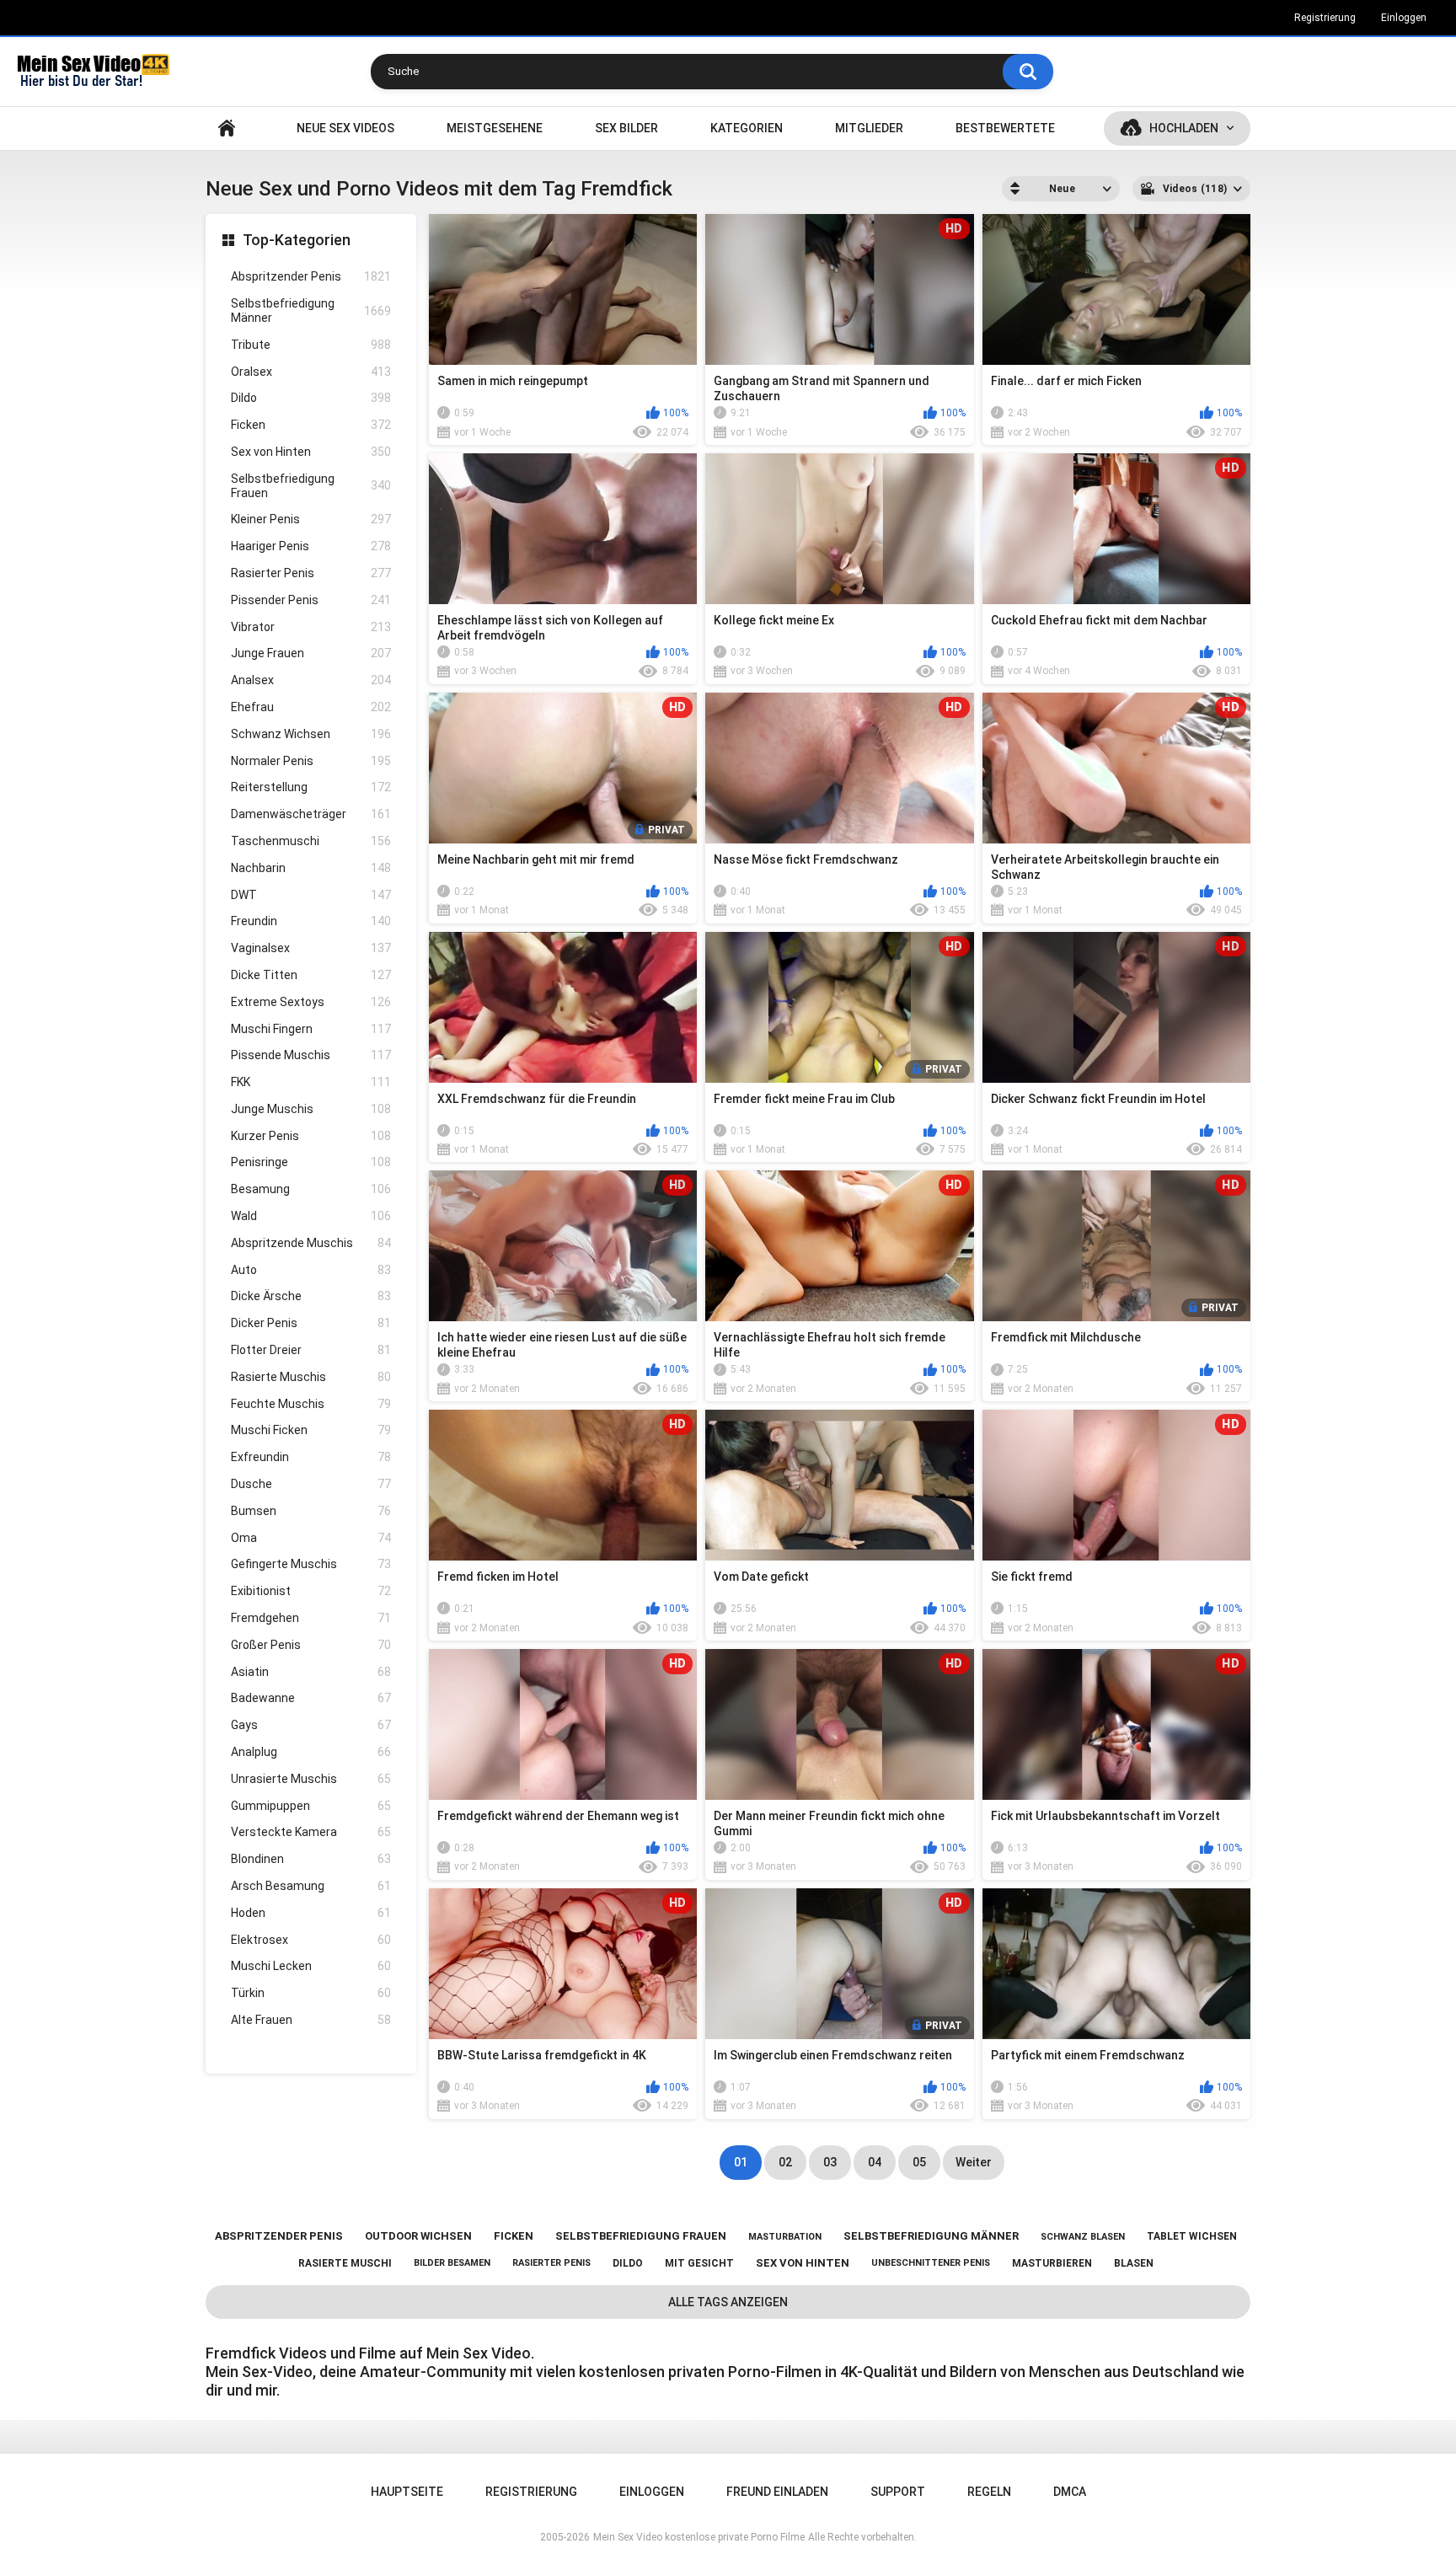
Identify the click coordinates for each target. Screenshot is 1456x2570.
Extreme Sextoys (311, 1002)
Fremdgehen (311, 1618)
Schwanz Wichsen (311, 734)
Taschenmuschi (311, 841)
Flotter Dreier (311, 1350)
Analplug (311, 1752)
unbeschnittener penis (931, 2263)
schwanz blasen (1083, 2237)
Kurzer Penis (311, 1136)
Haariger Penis (311, 546)
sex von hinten (803, 2263)
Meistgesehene (495, 128)
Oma (311, 1538)
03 (830, 2162)
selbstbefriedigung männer (931, 2236)
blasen (1134, 2263)
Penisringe (311, 1162)
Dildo (311, 398)
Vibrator (311, 627)
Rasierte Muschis (311, 1377)
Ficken (311, 425)
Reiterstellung (311, 787)
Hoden (311, 1913)
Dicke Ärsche (311, 1296)
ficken (514, 2236)
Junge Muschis (311, 1109)
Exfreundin (311, 1457)
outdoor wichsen (418, 2236)
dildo (628, 2263)
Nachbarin (311, 868)
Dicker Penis (311, 1323)
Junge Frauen (311, 653)
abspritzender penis (279, 2236)
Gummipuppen (311, 1806)
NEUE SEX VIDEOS (345, 128)
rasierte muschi (345, 2263)
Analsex (311, 680)
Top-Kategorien (297, 240)
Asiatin (311, 1672)
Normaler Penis (311, 761)
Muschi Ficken (311, 1430)
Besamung (311, 1189)
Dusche (311, 1484)
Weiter (974, 2162)
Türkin (311, 1993)
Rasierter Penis (311, 573)
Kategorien (747, 128)
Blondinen (311, 1859)
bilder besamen (452, 2263)
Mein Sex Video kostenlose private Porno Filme (699, 2537)
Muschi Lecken (311, 1966)
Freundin (311, 921)
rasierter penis (551, 2263)
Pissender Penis (311, 600)
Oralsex (311, 372)
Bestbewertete (1005, 128)
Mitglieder (869, 128)
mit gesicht (699, 2263)
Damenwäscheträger (311, 814)
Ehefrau (311, 707)
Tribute (311, 345)
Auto (311, 1270)
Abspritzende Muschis (311, 1243)
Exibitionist (311, 1591)
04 (875, 2162)
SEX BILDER (626, 128)
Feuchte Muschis (311, 1404)
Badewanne (311, 1698)
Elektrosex (311, 1940)
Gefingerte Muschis (311, 1564)
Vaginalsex (311, 948)
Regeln (989, 2492)
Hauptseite (227, 128)
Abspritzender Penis (311, 276)
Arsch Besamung (311, 1886)
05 (919, 2162)
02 (785, 2162)
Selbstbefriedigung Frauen (311, 486)
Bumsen (311, 1511)
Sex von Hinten (311, 452)
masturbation (785, 2237)
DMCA (1070, 2492)
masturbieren (1052, 2263)
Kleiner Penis (311, 519)
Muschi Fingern (311, 1029)
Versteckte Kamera (311, 1832)
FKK (311, 1082)
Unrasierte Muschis (311, 1779)
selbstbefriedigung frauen (641, 2236)
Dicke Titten (311, 975)
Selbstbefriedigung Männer (311, 311)
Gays (311, 1725)
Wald (311, 1216)
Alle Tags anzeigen (728, 2302)
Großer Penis (311, 1645)
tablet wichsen (1192, 2236)
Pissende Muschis (311, 1055)
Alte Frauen (311, 2020)
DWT (311, 895)
